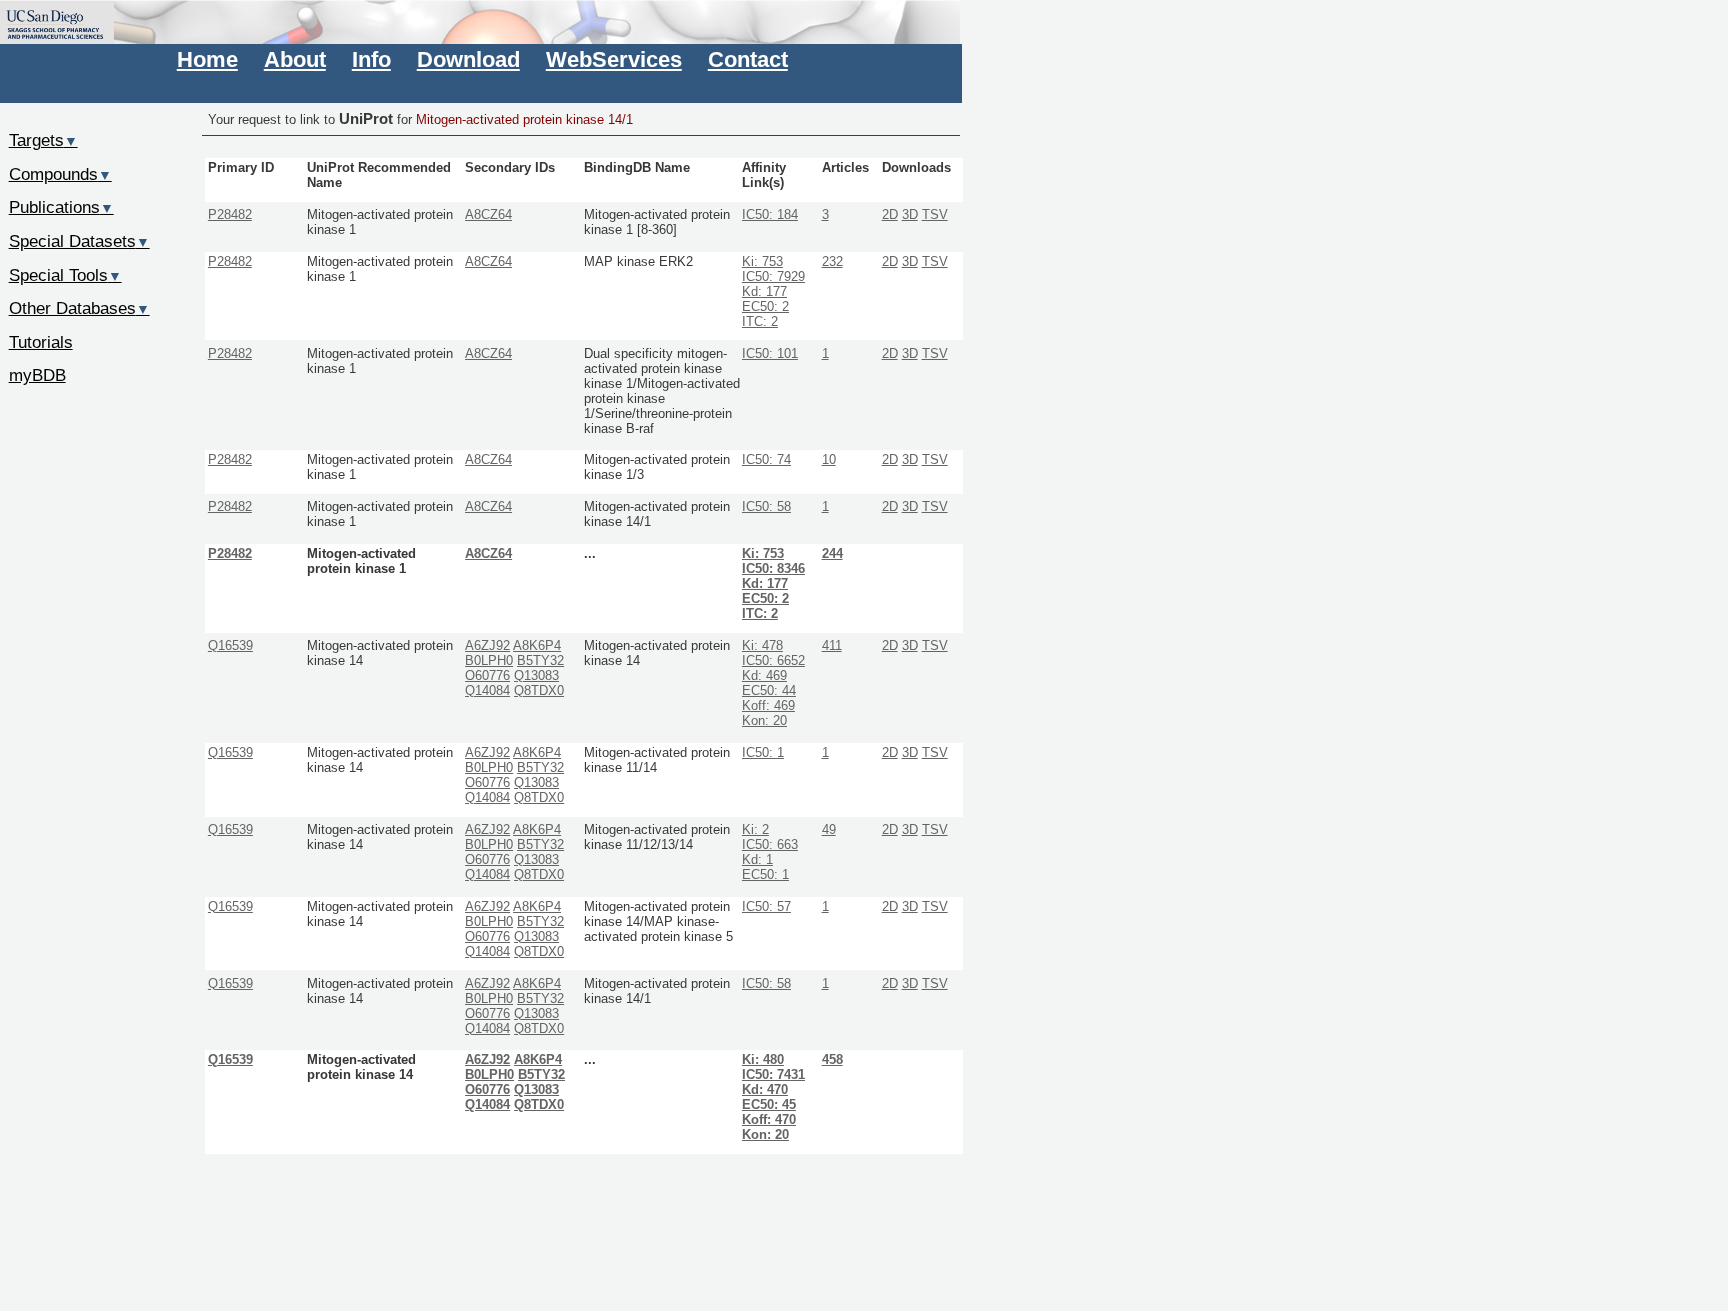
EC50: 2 (765, 307)
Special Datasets (79, 241)
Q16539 (230, 646)
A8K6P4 (537, 646)
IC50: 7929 (773, 277)
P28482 (230, 215)
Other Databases (79, 308)
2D (890, 215)
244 (832, 554)
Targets (43, 140)
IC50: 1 (763, 753)
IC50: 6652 (773, 661)
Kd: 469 (764, 676)
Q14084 (487, 691)
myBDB (37, 375)
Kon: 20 (764, 721)
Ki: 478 (762, 646)
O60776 (487, 676)
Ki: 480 (763, 1060)
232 (832, 262)
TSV (935, 215)
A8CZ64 (488, 215)
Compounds (60, 174)
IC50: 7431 (773, 1075)
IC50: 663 (770, 845)
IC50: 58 (766, 507)
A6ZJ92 (487, 646)
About (295, 59)
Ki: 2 (755, 830)
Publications (61, 207)
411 (832, 646)
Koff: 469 (768, 706)
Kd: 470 (765, 1090)
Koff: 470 (769, 1120)
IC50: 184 (770, 215)
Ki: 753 (762, 262)
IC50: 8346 (773, 569)
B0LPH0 (489, 661)
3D (910, 215)
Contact (748, 59)
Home (207, 59)
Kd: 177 (764, 292)
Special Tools (65, 275)
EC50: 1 (765, 875)
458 (832, 1060)
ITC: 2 (760, 322)
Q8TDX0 (539, 691)
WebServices (614, 59)
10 (829, 460)
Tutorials (41, 342)
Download (468, 59)
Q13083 (536, 676)
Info (371, 59)
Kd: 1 (757, 860)
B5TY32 (540, 661)
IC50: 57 (766, 907)
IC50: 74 (766, 460)
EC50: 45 (769, 1105)
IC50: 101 (770, 354)
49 (829, 830)
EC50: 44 (769, 691)
